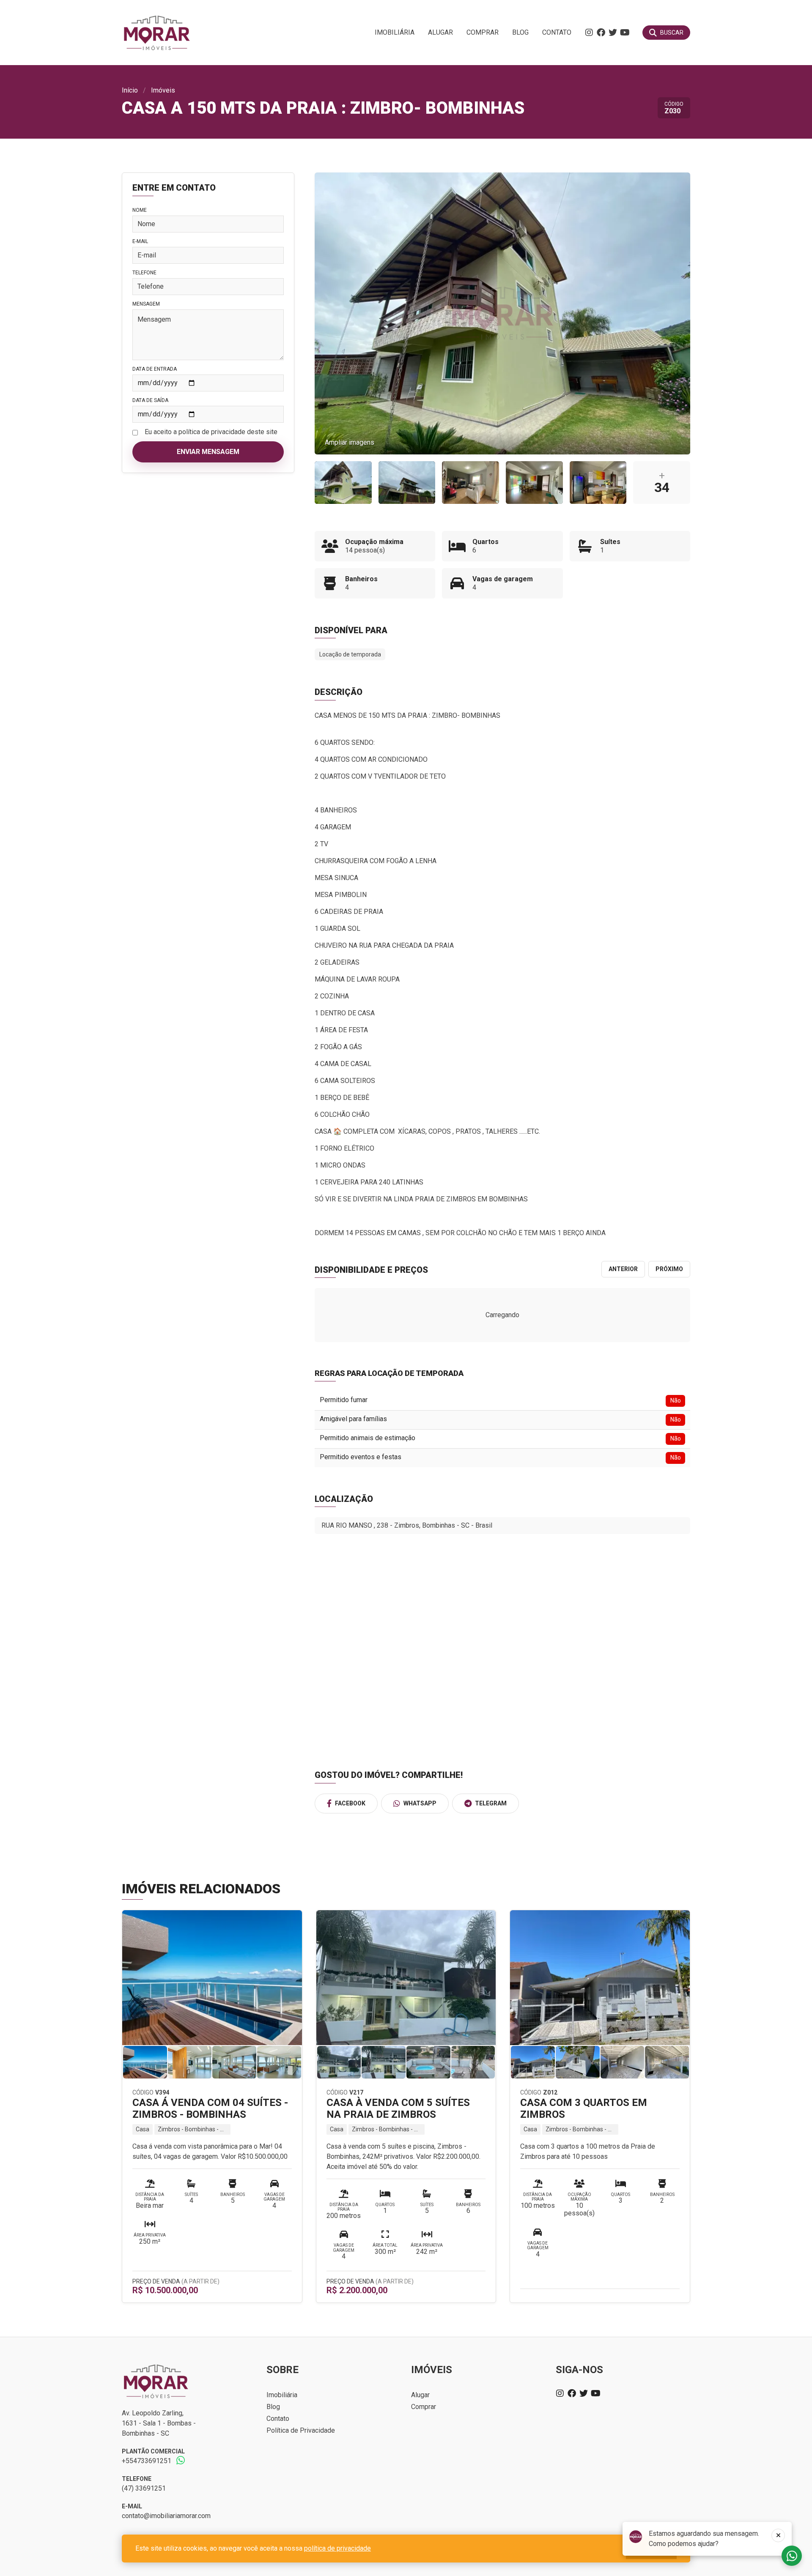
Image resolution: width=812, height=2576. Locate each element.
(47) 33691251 (144, 2488)
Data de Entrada (155, 369)
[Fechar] (778, 2535)
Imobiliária (395, 32)
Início (130, 90)
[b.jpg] (534, 483)
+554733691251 (147, 2461)
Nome (140, 210)
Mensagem (146, 304)
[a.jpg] (407, 483)
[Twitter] (613, 33)
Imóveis (163, 90)
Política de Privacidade (301, 2430)
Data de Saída (150, 400)
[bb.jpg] (598, 483)
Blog (520, 32)
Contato (557, 32)
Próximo (669, 1269)
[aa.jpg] (470, 483)
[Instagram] (589, 33)
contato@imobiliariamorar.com (166, 2516)
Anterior (623, 1269)
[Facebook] (601, 33)
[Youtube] (625, 33)
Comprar (483, 32)
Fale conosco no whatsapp (792, 2556)
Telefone (144, 273)
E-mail (140, 241)
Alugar (440, 32)
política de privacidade (337, 2548)
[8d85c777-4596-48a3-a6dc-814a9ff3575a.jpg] (343, 483)
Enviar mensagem (208, 452)
